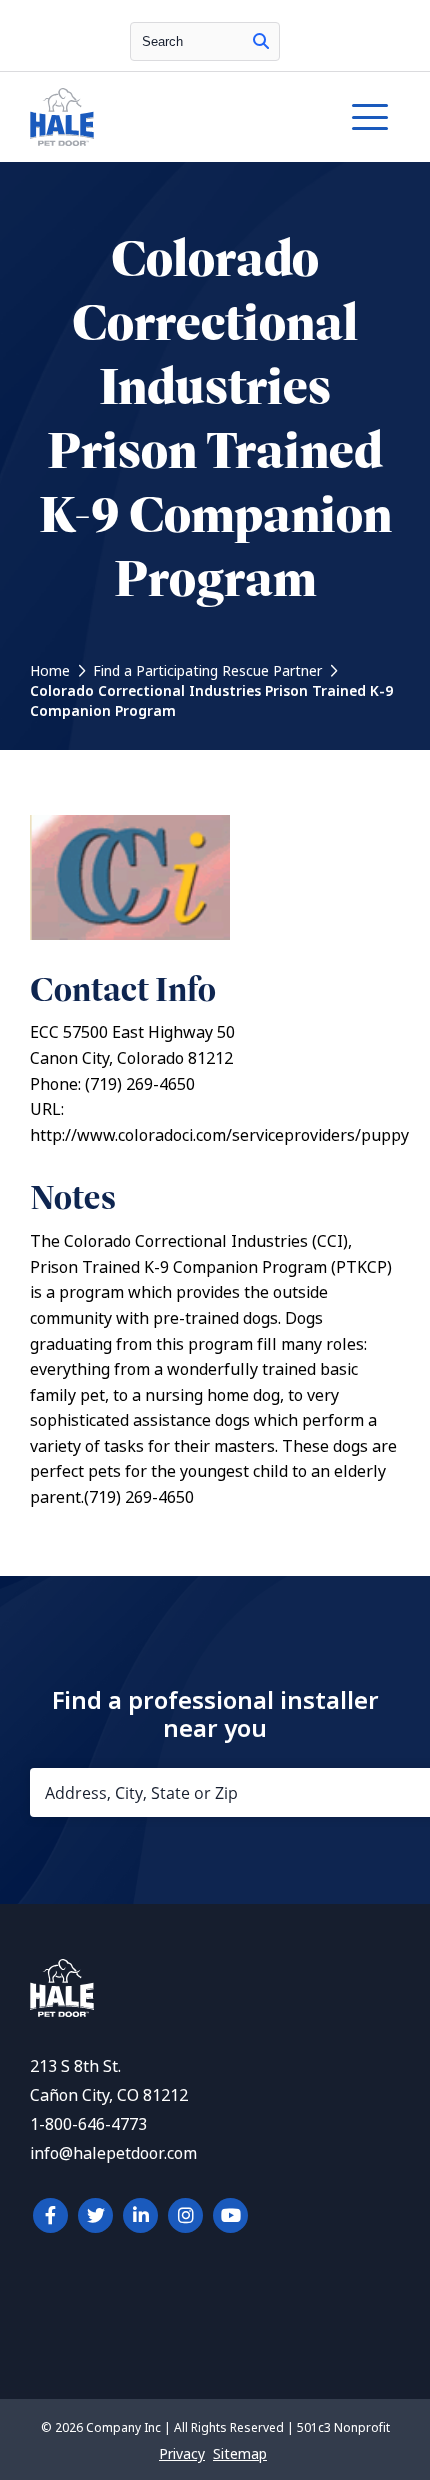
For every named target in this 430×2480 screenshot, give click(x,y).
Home (50, 671)
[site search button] (261, 41)
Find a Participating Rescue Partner (207, 671)
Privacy (182, 2454)
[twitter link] (95, 2215)
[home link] (62, 2011)
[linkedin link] (140, 2215)
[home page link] (165, 117)
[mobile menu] (370, 117)
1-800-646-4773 (88, 2124)
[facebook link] (50, 2215)
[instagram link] (185, 2215)
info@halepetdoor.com (113, 2153)
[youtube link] (230, 2215)
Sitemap (240, 2454)
